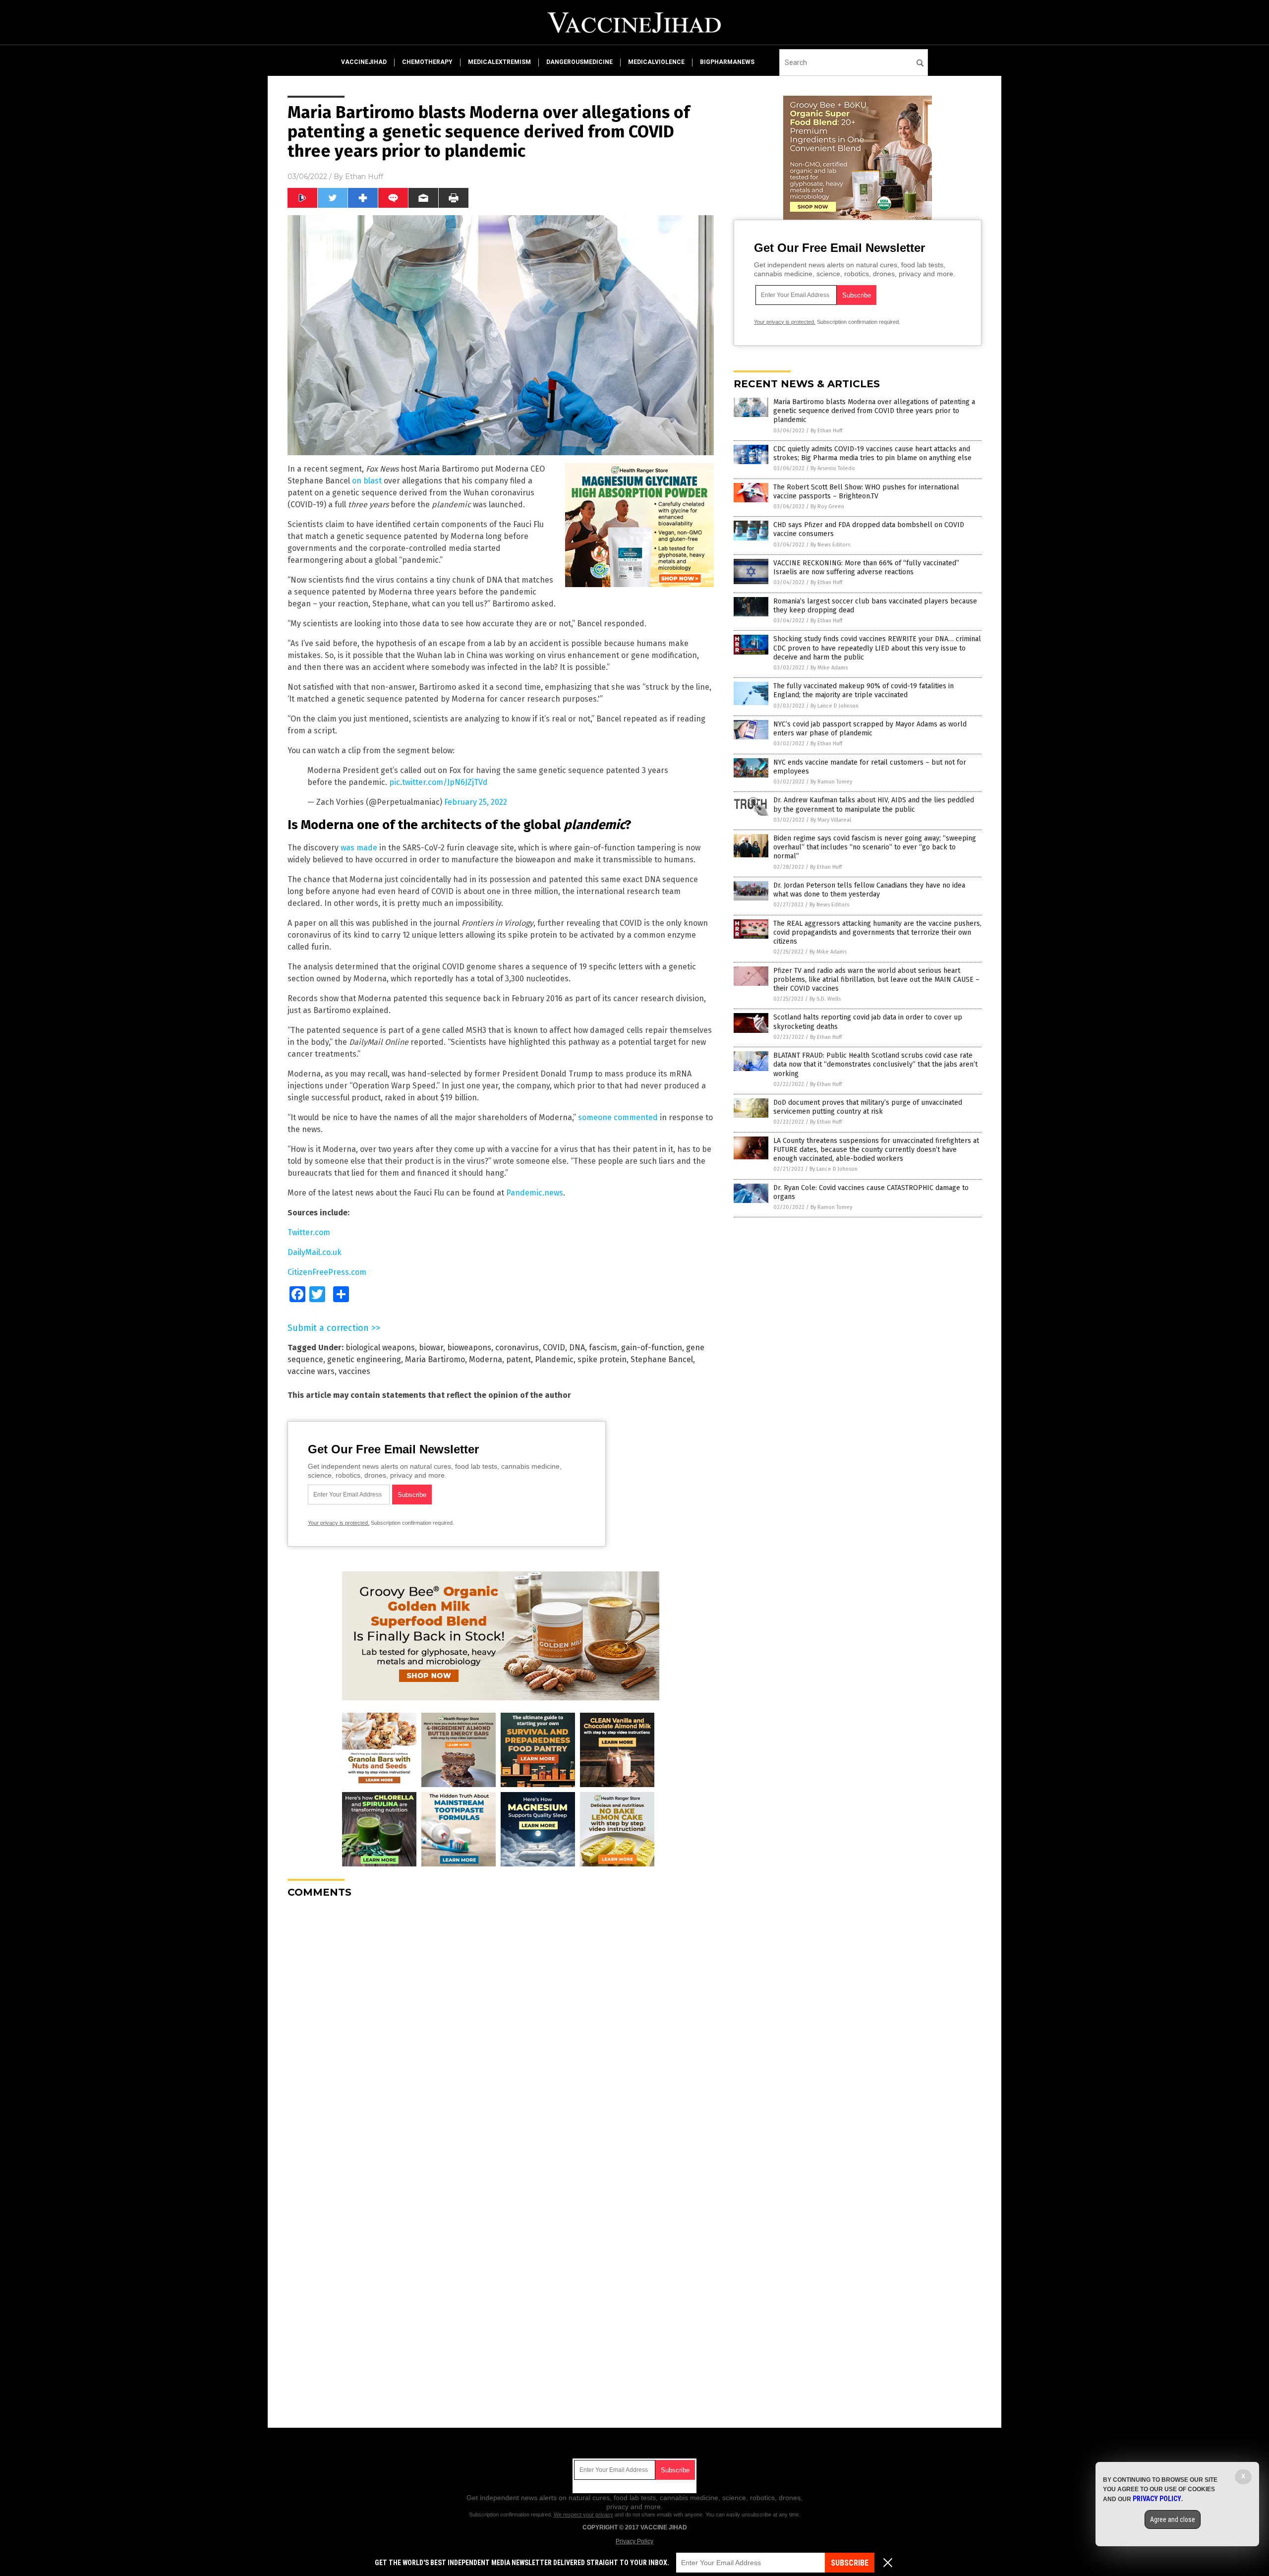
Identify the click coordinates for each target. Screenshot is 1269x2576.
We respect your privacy (583, 2515)
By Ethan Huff (826, 431)
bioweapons (469, 1348)
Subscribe (850, 2563)
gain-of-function (652, 1348)
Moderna (486, 1359)
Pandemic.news (535, 1193)
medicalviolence (656, 62)
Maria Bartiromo (435, 1359)
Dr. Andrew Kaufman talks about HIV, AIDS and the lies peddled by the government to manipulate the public (874, 805)
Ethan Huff (364, 177)
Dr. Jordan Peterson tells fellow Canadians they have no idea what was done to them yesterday (869, 890)
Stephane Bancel (662, 1359)
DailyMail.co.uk (315, 1252)
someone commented (618, 1117)
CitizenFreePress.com (327, 1272)
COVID (554, 1348)
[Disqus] (501, 2030)
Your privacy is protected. (339, 1523)
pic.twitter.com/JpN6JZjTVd (438, 782)
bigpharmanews (727, 62)
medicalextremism (499, 62)
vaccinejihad (364, 62)
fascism (603, 1348)
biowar (431, 1348)
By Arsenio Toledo (833, 468)
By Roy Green (827, 507)
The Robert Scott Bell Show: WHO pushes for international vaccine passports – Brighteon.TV (866, 492)
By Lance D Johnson (835, 706)
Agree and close (1173, 2519)
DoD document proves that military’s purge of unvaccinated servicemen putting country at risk (868, 1107)
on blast (367, 481)
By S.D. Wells (825, 999)
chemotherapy (427, 62)
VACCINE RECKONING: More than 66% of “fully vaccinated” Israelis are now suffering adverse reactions (866, 568)
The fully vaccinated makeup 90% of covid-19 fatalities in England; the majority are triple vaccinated (864, 690)
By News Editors (830, 545)
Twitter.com (309, 1232)
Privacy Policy (634, 2541)
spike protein (602, 1359)
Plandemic (554, 1359)
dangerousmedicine (579, 62)
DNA (577, 1348)
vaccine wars (311, 1371)
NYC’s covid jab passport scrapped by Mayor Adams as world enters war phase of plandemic (870, 729)
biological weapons (380, 1348)
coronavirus (517, 1348)
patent (519, 1359)
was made (359, 848)
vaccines (354, 1371)
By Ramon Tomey (831, 782)
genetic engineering (364, 1359)
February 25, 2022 (476, 802)
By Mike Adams (829, 668)
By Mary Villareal (831, 820)
